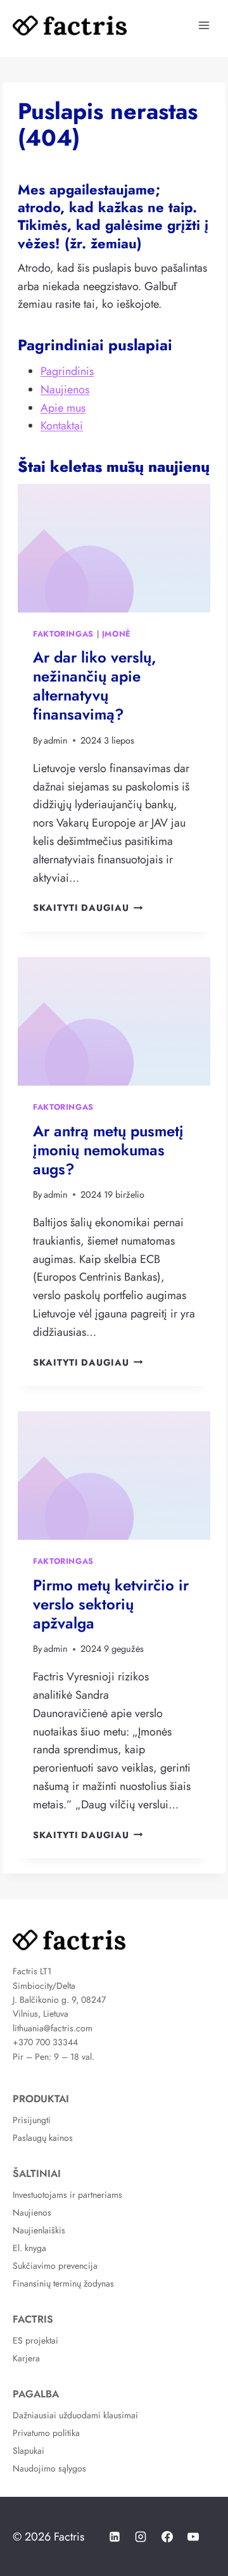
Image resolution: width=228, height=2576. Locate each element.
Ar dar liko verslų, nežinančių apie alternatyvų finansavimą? (95, 686)
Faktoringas (63, 634)
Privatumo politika (46, 2433)
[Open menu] (204, 25)
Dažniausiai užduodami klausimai (75, 2415)
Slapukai (28, 2451)
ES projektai (35, 2340)
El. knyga (29, 2248)
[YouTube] (193, 2537)
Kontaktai (62, 426)
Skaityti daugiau (88, 908)
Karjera (26, 2358)
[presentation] (114, 548)
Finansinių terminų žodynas (63, 2283)
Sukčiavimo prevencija (55, 2266)
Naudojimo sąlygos (49, 2468)
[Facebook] (167, 2537)
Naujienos (65, 390)
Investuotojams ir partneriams (67, 2195)
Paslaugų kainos (43, 2138)
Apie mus (63, 408)
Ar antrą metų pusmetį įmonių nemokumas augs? (108, 1150)
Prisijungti (32, 2120)
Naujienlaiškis (39, 2230)
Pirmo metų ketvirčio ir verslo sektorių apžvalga (111, 1604)
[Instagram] (141, 2537)
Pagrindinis (67, 371)
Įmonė (117, 634)
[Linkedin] (115, 2537)
